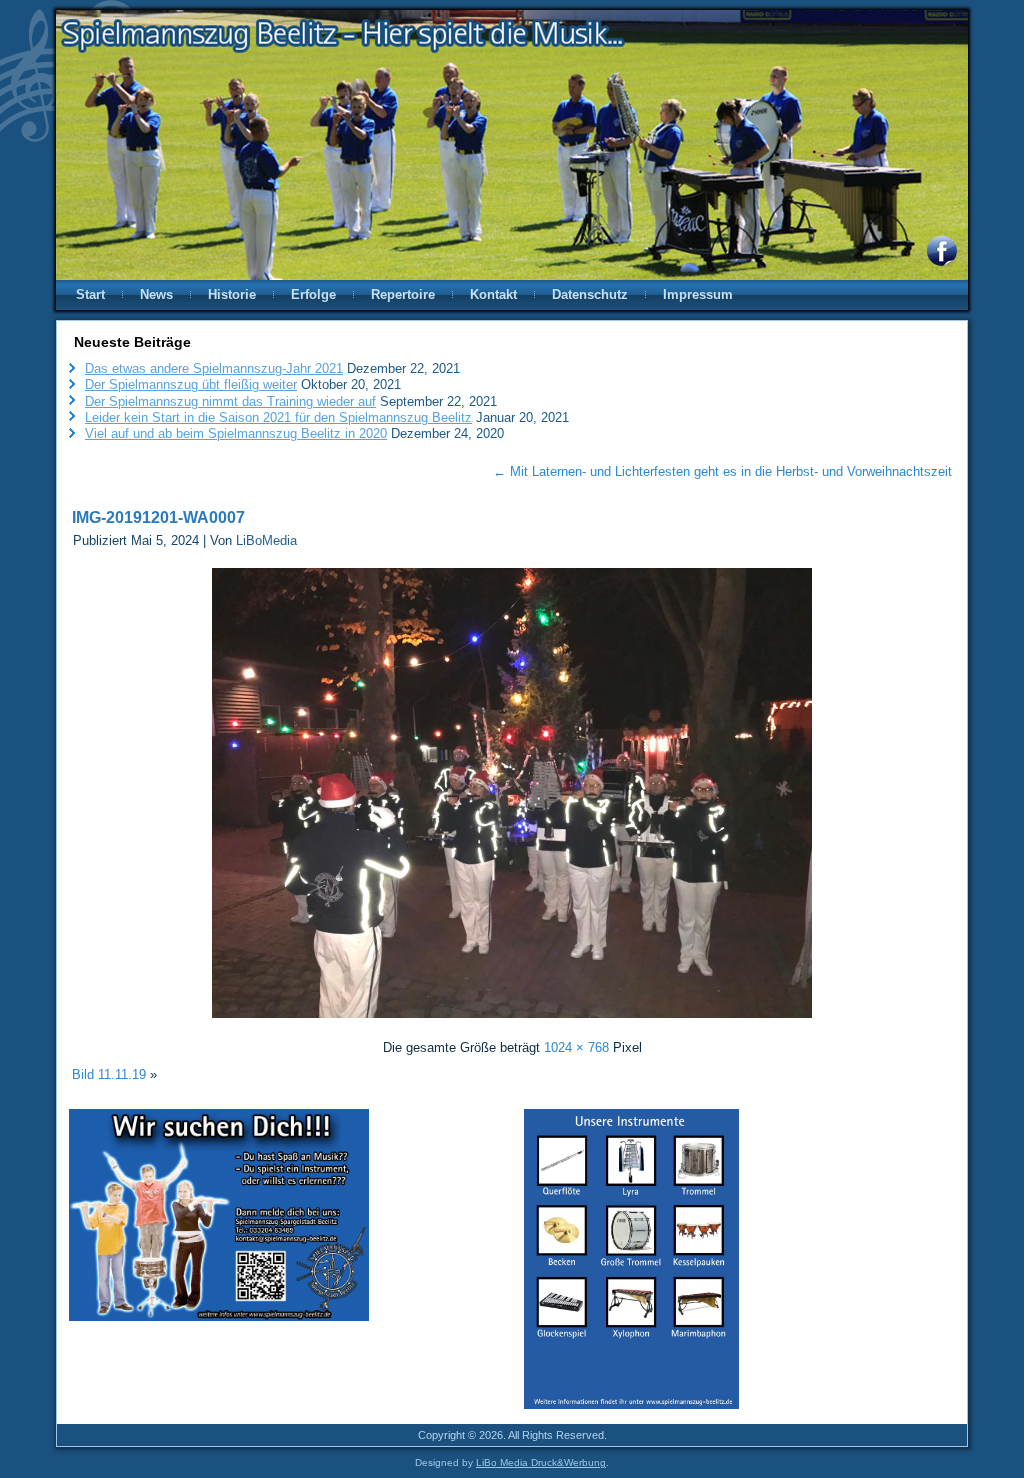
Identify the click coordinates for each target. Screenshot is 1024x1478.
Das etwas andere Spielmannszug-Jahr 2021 (214, 368)
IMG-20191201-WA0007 (158, 517)
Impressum (698, 294)
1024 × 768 (576, 1047)
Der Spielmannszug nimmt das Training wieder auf (230, 401)
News (156, 294)
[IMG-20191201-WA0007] (512, 1020)
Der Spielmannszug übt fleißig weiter (191, 384)
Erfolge (313, 294)
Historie (232, 294)
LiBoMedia (266, 540)
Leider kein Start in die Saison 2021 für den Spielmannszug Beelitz (278, 417)
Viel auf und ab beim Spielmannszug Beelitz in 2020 (236, 433)
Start (90, 294)
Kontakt (493, 294)
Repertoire (403, 294)
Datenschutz (590, 294)
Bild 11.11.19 (109, 1074)
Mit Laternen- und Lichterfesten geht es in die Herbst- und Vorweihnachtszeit (722, 471)
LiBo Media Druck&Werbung (541, 1462)
